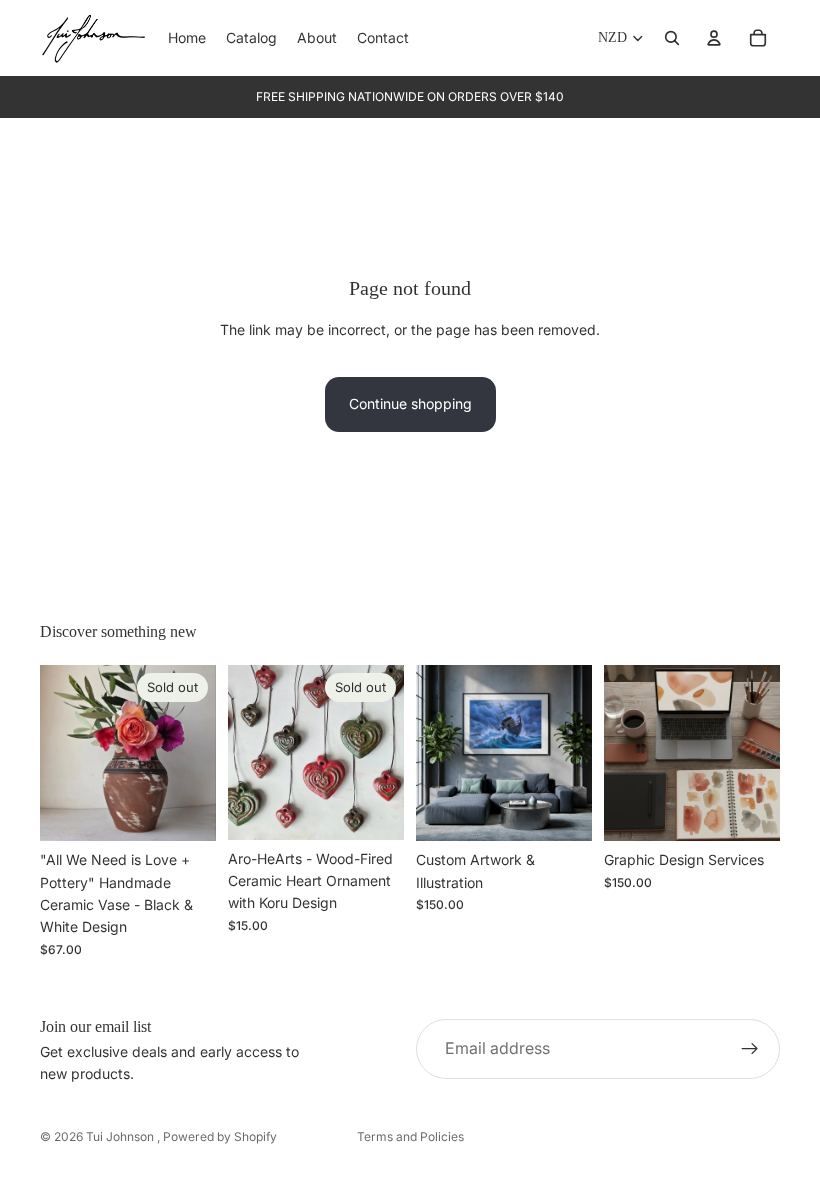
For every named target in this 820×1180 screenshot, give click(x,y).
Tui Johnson (121, 1136)
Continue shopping (410, 403)
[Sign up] (750, 1049)
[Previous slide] (62, 753)
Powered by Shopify (220, 1136)
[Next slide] (194, 753)
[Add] (561, 810)
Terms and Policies (410, 1136)
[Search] (672, 38)
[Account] (714, 38)
